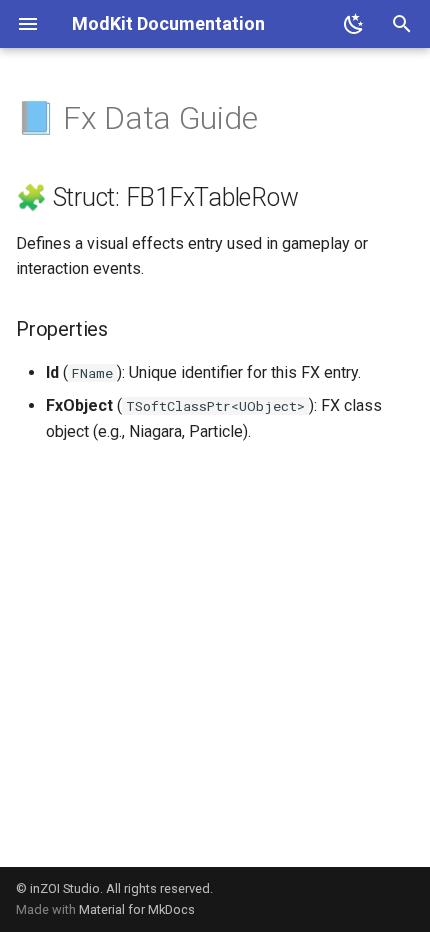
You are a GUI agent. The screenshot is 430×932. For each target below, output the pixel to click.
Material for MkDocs (137, 909)
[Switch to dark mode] (354, 24)
